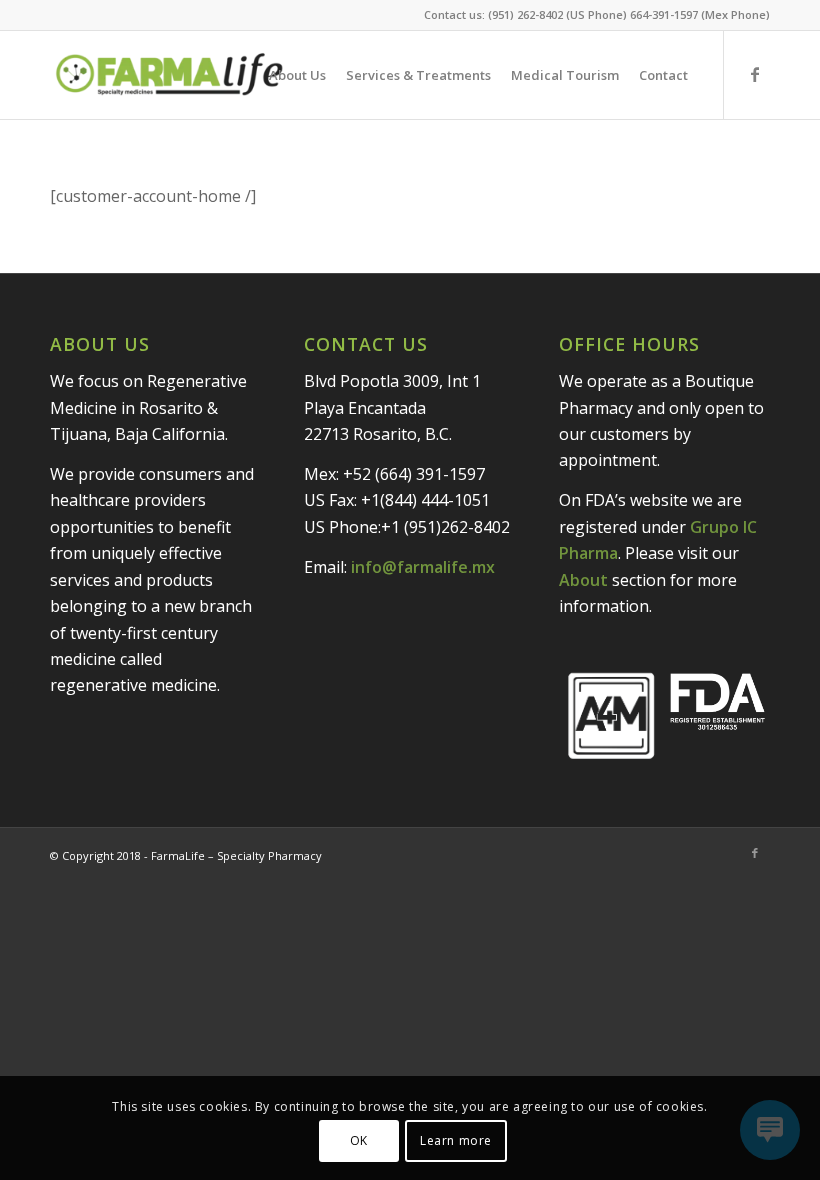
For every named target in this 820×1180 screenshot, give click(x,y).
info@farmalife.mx (423, 567)
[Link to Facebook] (755, 74)
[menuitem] (297, 75)
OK (359, 1140)
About (583, 580)
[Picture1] (169, 75)
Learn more (456, 1140)
